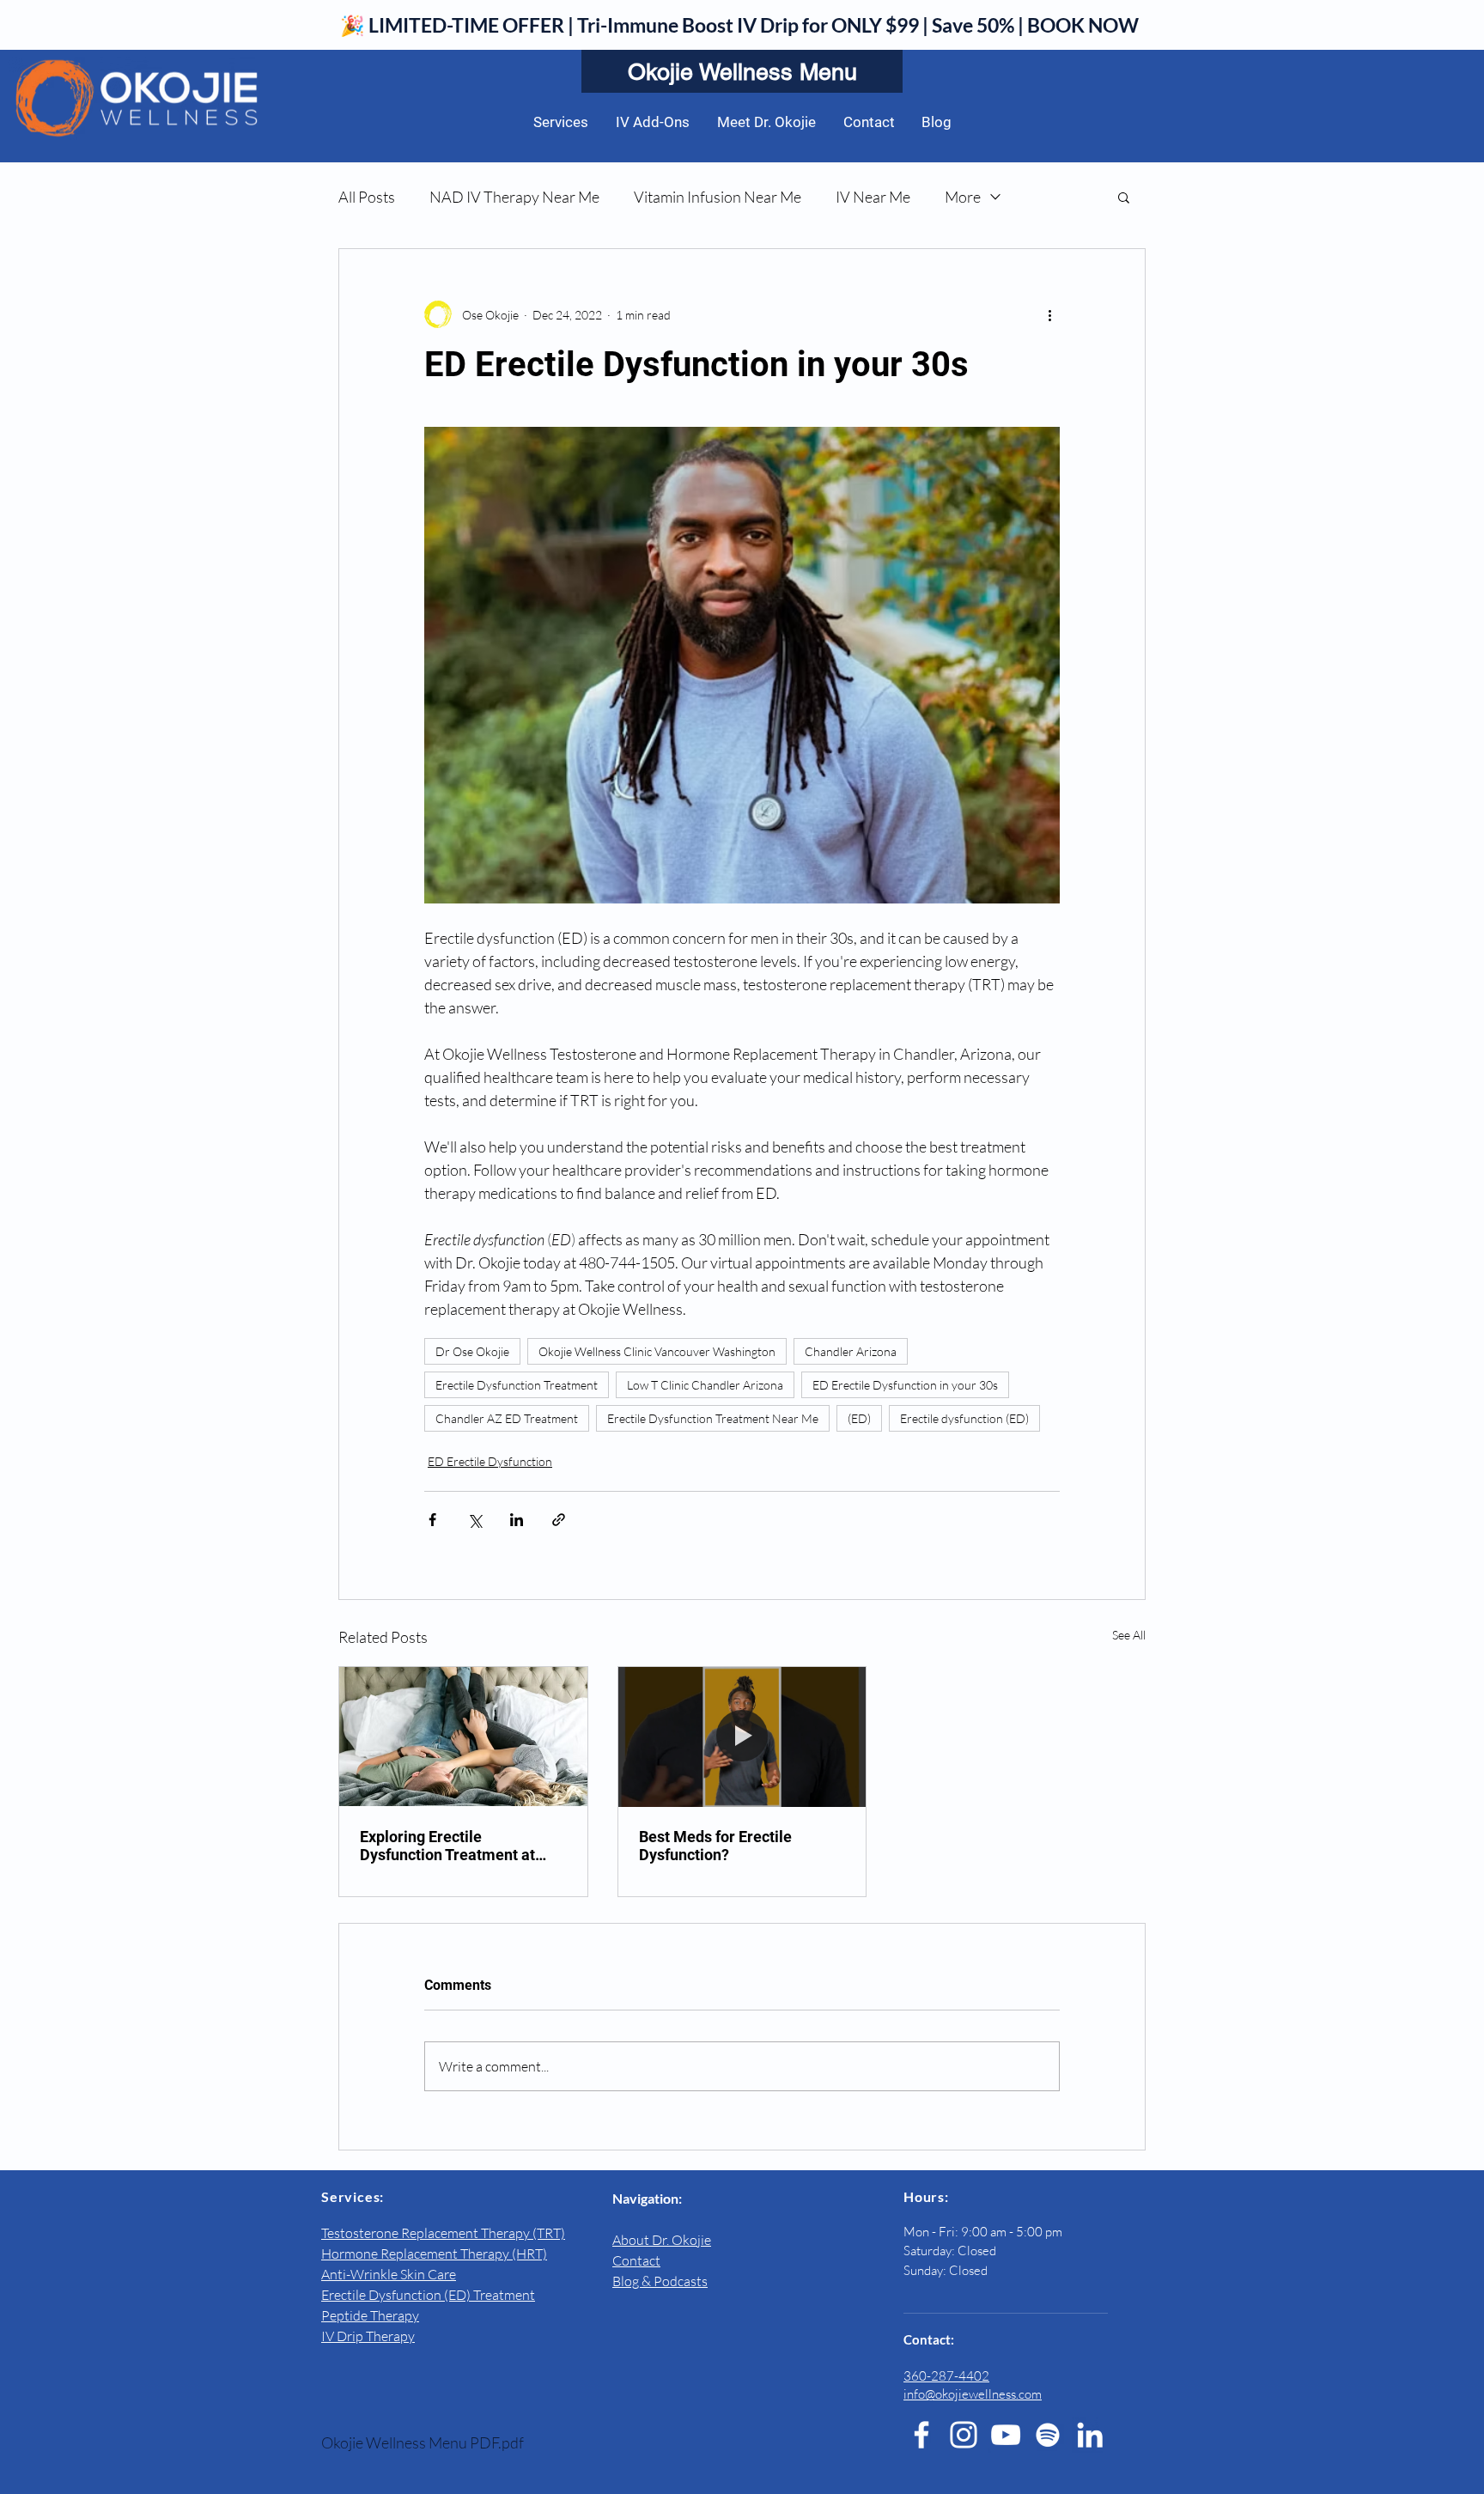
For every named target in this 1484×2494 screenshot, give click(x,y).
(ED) (859, 1418)
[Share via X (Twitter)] (474, 1520)
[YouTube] (1006, 2435)
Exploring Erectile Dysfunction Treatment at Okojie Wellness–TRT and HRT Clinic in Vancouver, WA (458, 1846)
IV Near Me (873, 197)
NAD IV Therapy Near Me (514, 197)
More (963, 197)
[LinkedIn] (1090, 2435)
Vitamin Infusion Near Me (718, 197)
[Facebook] (921, 2435)
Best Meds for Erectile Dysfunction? (715, 1846)
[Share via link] (559, 1520)
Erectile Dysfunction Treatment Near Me (713, 1418)
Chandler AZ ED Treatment (507, 1418)
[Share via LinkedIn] (517, 1520)
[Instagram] (964, 2435)
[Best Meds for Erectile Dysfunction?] (742, 1737)
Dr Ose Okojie (472, 1351)
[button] (1124, 197)
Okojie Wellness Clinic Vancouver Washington (657, 1351)
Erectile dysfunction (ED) (964, 1418)
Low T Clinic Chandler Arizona (705, 1385)
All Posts (367, 197)
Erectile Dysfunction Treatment (517, 1385)
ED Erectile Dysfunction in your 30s (905, 1385)
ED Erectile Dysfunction (490, 1461)
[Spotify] (1048, 2435)
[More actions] (1049, 314)
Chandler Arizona (851, 1351)
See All (1129, 1635)
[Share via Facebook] (432, 1520)
